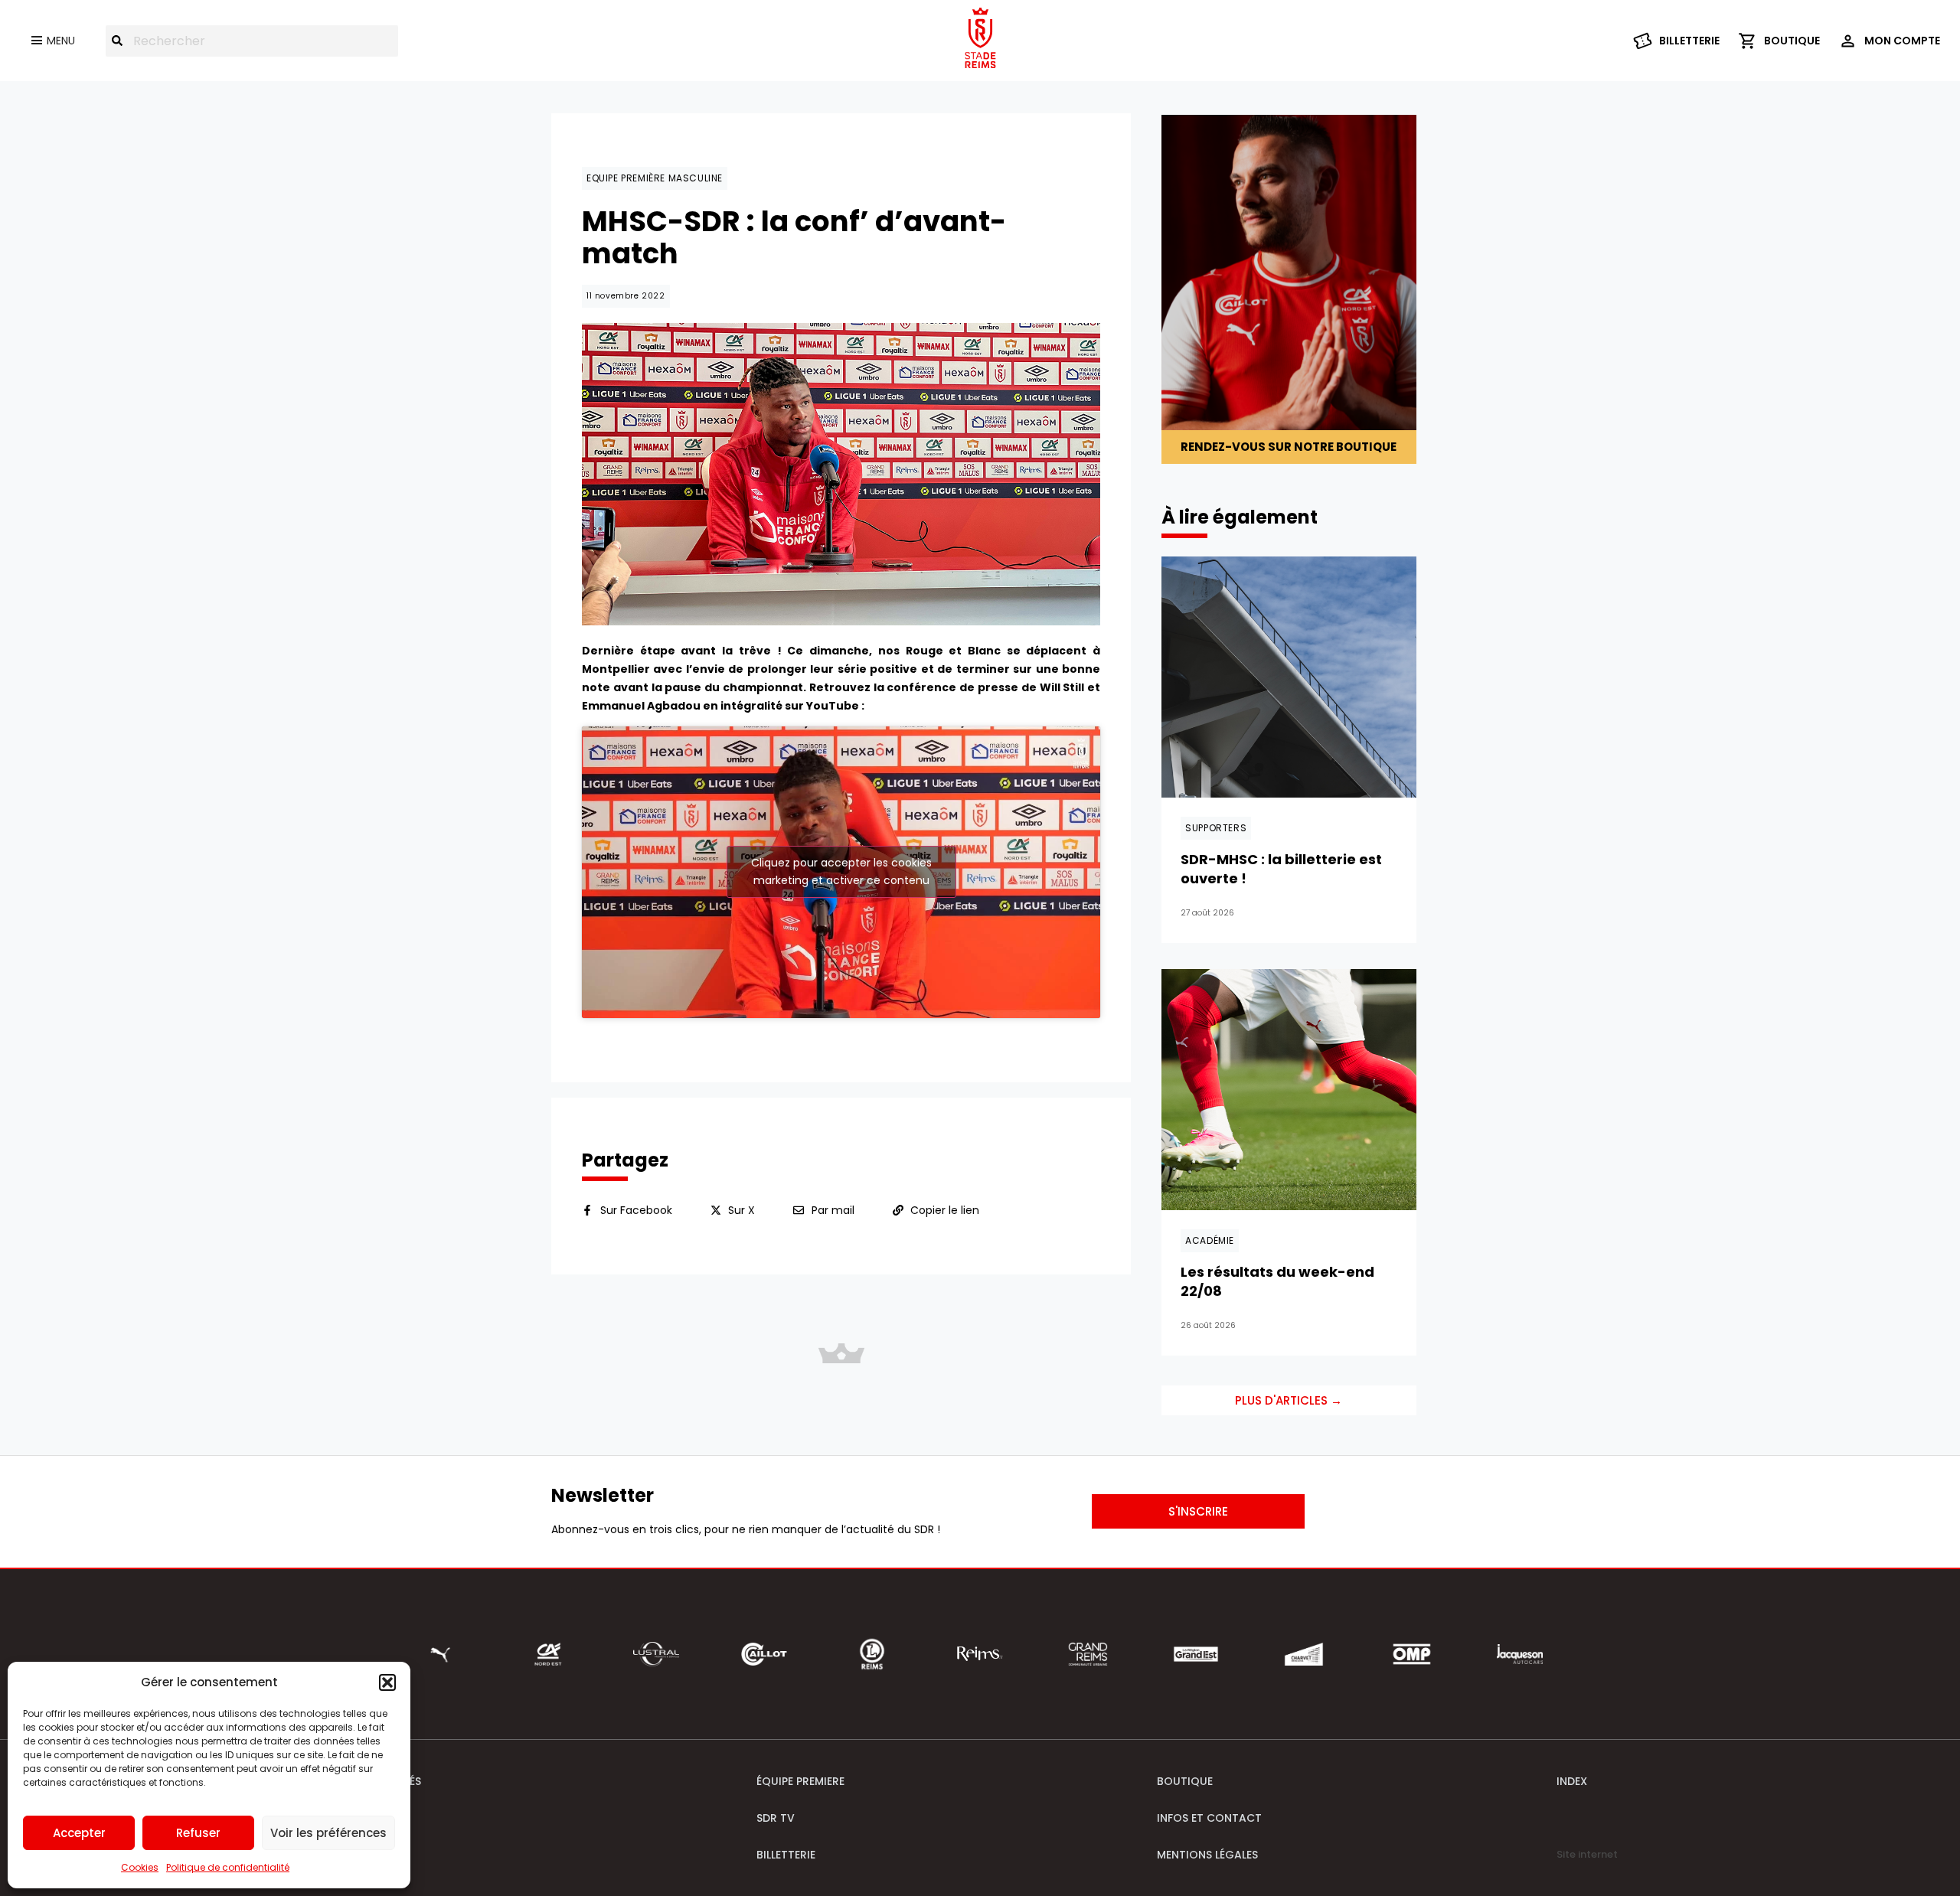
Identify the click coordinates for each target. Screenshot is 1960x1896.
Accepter (79, 1833)
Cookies (140, 1867)
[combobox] (252, 41)
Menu (61, 41)
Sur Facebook (636, 1210)
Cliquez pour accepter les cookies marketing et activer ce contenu (841, 871)
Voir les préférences (328, 1833)
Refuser (198, 1833)
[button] (387, 1682)
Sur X (742, 1210)
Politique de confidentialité (228, 1867)
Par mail (833, 1210)
